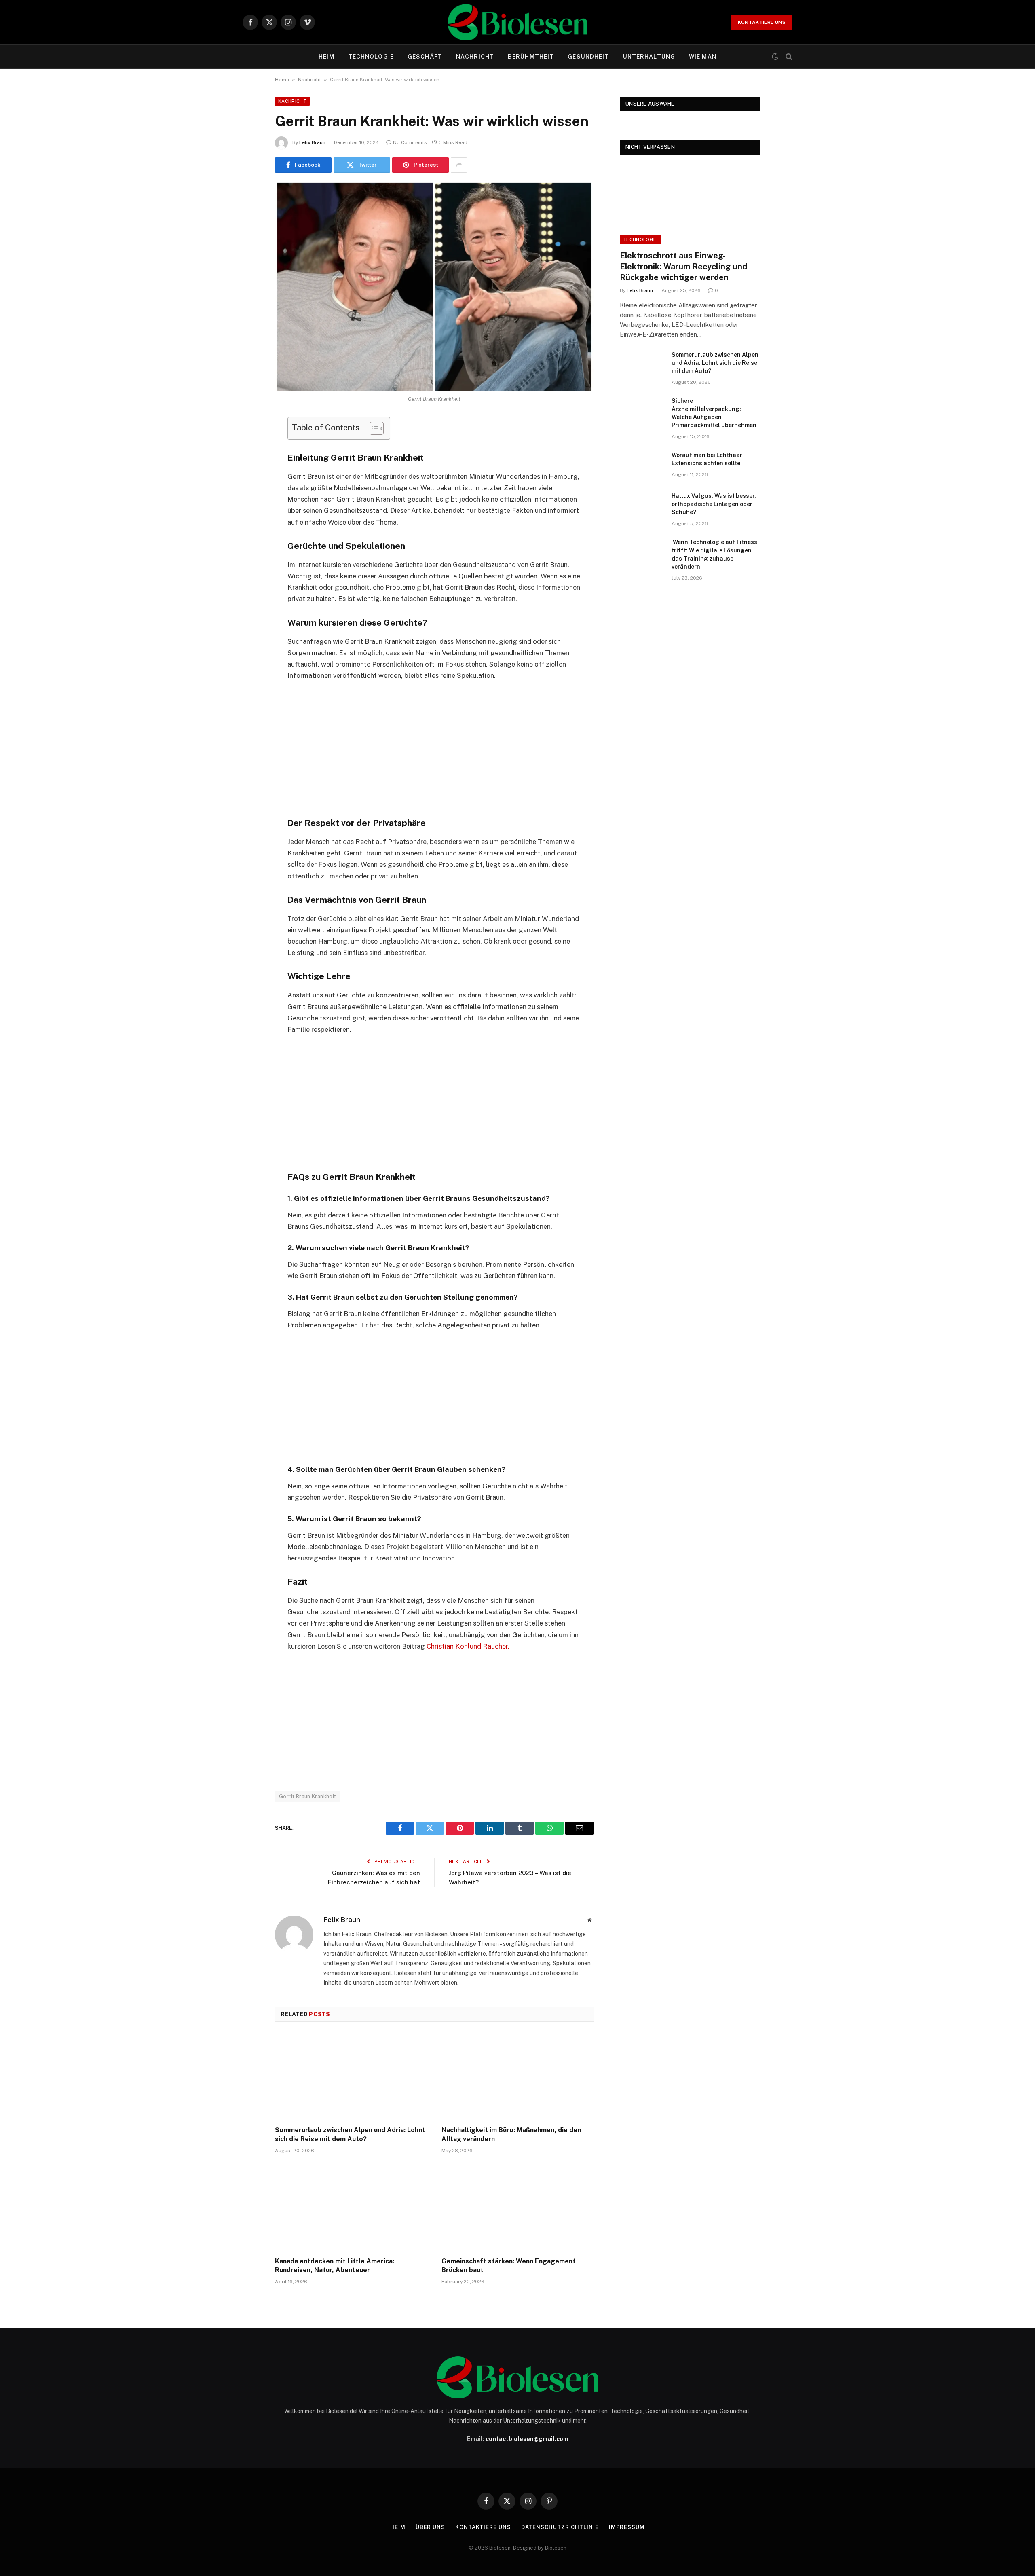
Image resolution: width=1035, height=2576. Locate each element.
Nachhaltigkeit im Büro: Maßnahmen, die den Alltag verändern (511, 2135)
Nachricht (475, 57)
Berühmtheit (531, 57)
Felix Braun (312, 142)
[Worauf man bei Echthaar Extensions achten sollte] (642, 466)
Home (282, 80)
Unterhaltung (649, 57)
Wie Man (703, 57)
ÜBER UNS (430, 2527)
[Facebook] (247, 444)
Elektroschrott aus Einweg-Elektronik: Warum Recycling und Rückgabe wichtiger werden (683, 267)
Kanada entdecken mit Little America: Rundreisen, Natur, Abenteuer (335, 2266)
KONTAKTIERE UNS (762, 22)
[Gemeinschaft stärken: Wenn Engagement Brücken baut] (517, 2208)
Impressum (627, 2527)
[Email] (247, 526)
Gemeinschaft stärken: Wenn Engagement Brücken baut (509, 2266)
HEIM (326, 57)
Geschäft (425, 57)
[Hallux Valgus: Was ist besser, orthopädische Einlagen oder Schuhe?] (642, 506)
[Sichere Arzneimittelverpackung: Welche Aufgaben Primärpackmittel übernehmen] (642, 411)
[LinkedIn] (247, 485)
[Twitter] (247, 464)
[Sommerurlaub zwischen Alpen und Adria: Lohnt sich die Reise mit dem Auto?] (351, 2076)
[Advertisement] (434, 748)
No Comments (410, 142)
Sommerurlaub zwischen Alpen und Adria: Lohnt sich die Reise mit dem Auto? (350, 2135)
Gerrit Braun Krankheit (308, 1796)
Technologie (371, 57)
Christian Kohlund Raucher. (468, 1646)
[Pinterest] (247, 506)
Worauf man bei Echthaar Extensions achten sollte (707, 459)
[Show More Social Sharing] (459, 165)
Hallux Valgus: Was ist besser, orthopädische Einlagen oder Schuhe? (714, 504)
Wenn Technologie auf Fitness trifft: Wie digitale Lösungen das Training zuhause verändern (714, 554)
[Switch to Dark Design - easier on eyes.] (775, 57)
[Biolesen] (517, 22)
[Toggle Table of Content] (373, 428)
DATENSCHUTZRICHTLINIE (560, 2527)
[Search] (788, 57)
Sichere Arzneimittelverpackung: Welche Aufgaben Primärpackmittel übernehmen (714, 413)
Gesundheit (588, 57)
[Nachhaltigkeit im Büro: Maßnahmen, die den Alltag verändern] (517, 2076)
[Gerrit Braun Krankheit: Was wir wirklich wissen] (434, 287)
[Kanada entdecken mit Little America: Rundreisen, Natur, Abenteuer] (351, 2208)
